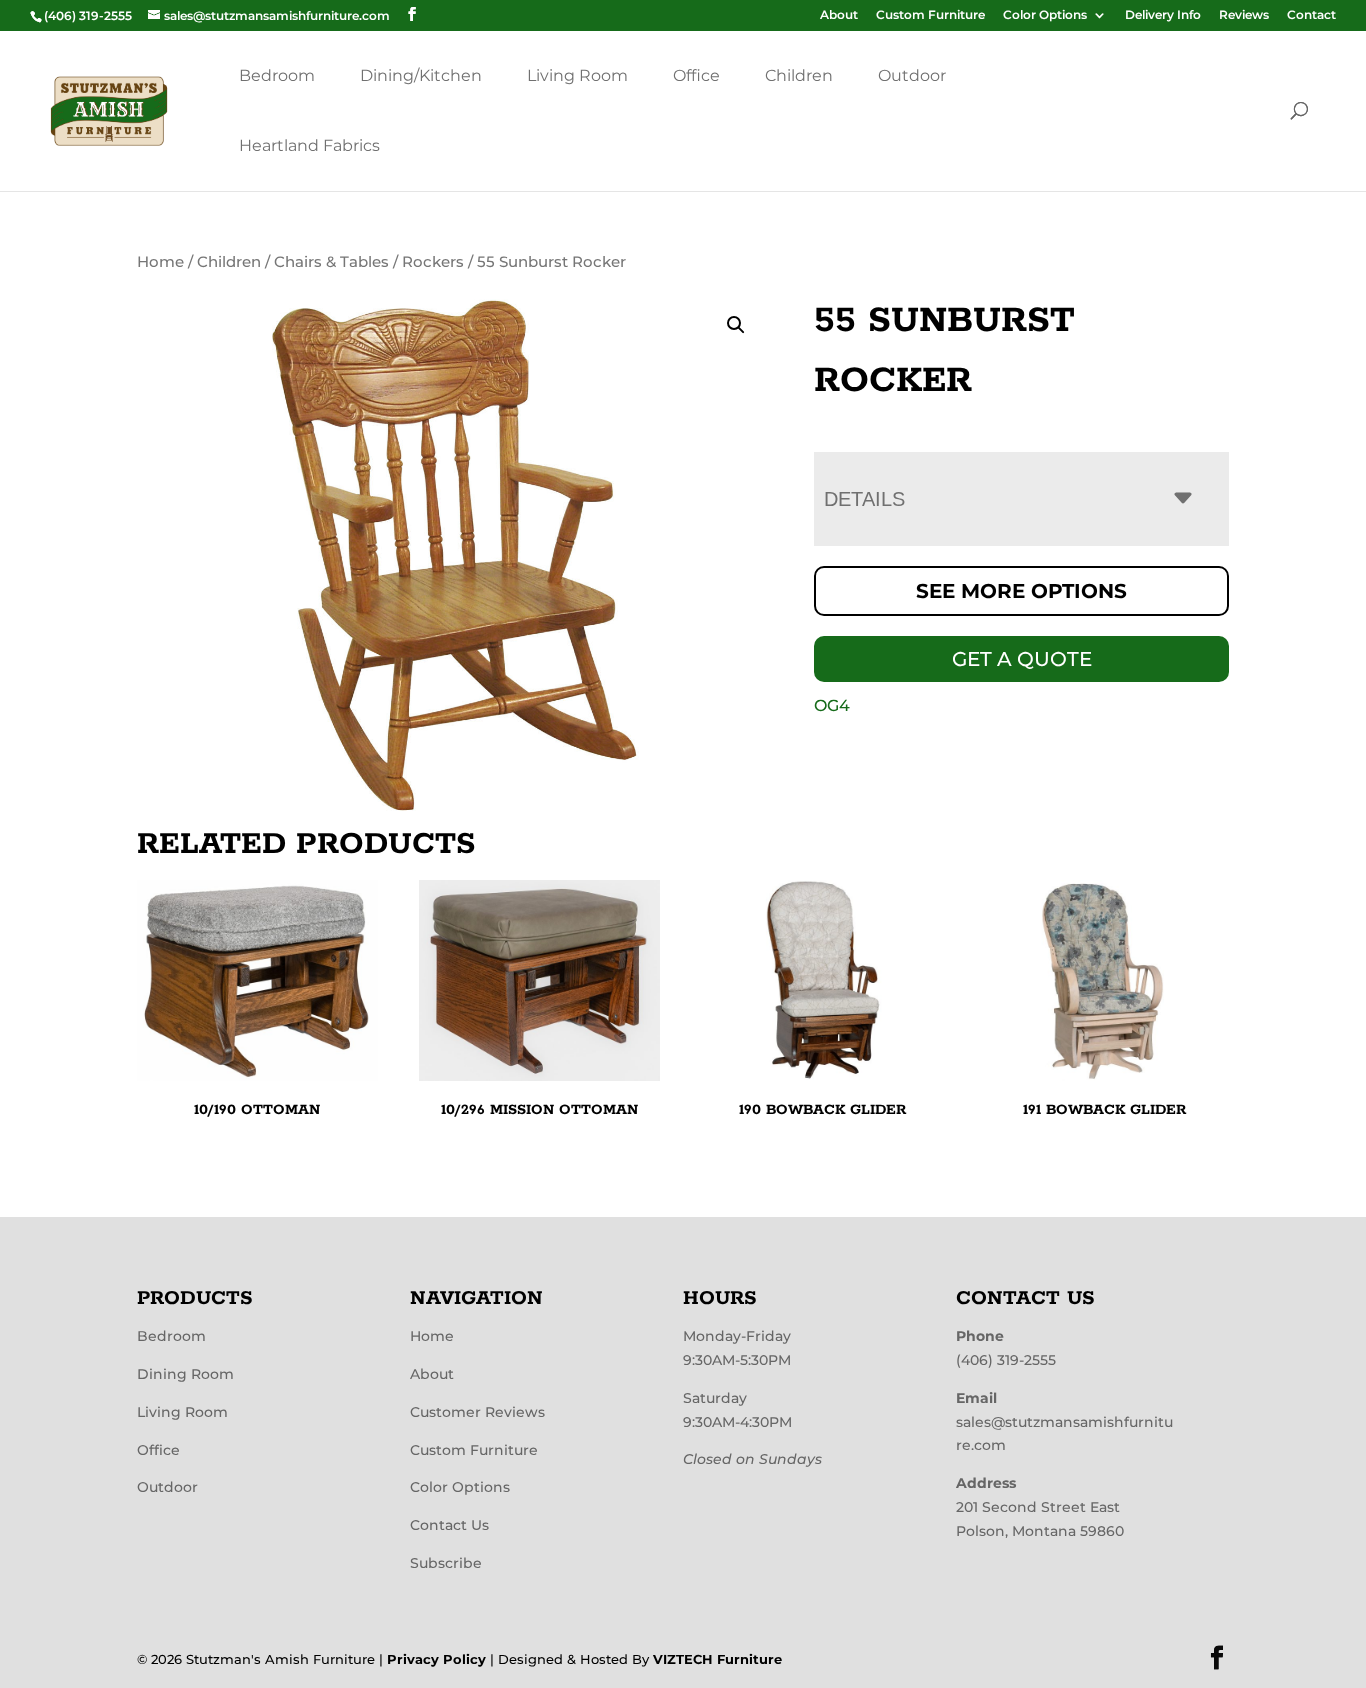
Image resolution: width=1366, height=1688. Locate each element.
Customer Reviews (477, 1412)
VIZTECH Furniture (717, 1659)
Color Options (1045, 15)
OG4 (832, 705)
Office (696, 75)
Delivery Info (1163, 15)
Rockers (433, 262)
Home (160, 262)
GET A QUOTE (1022, 659)
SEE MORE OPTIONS (1021, 591)
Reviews (1244, 15)
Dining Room (185, 1374)
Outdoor (912, 75)
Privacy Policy (436, 1659)
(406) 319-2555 (1006, 1360)
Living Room (577, 75)
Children (799, 75)
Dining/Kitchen (421, 75)
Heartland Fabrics (309, 145)
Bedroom (277, 75)
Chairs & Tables (331, 262)
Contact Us (449, 1525)
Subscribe (446, 1563)
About (839, 15)
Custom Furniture (930, 15)
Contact (1311, 15)
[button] (736, 325)
